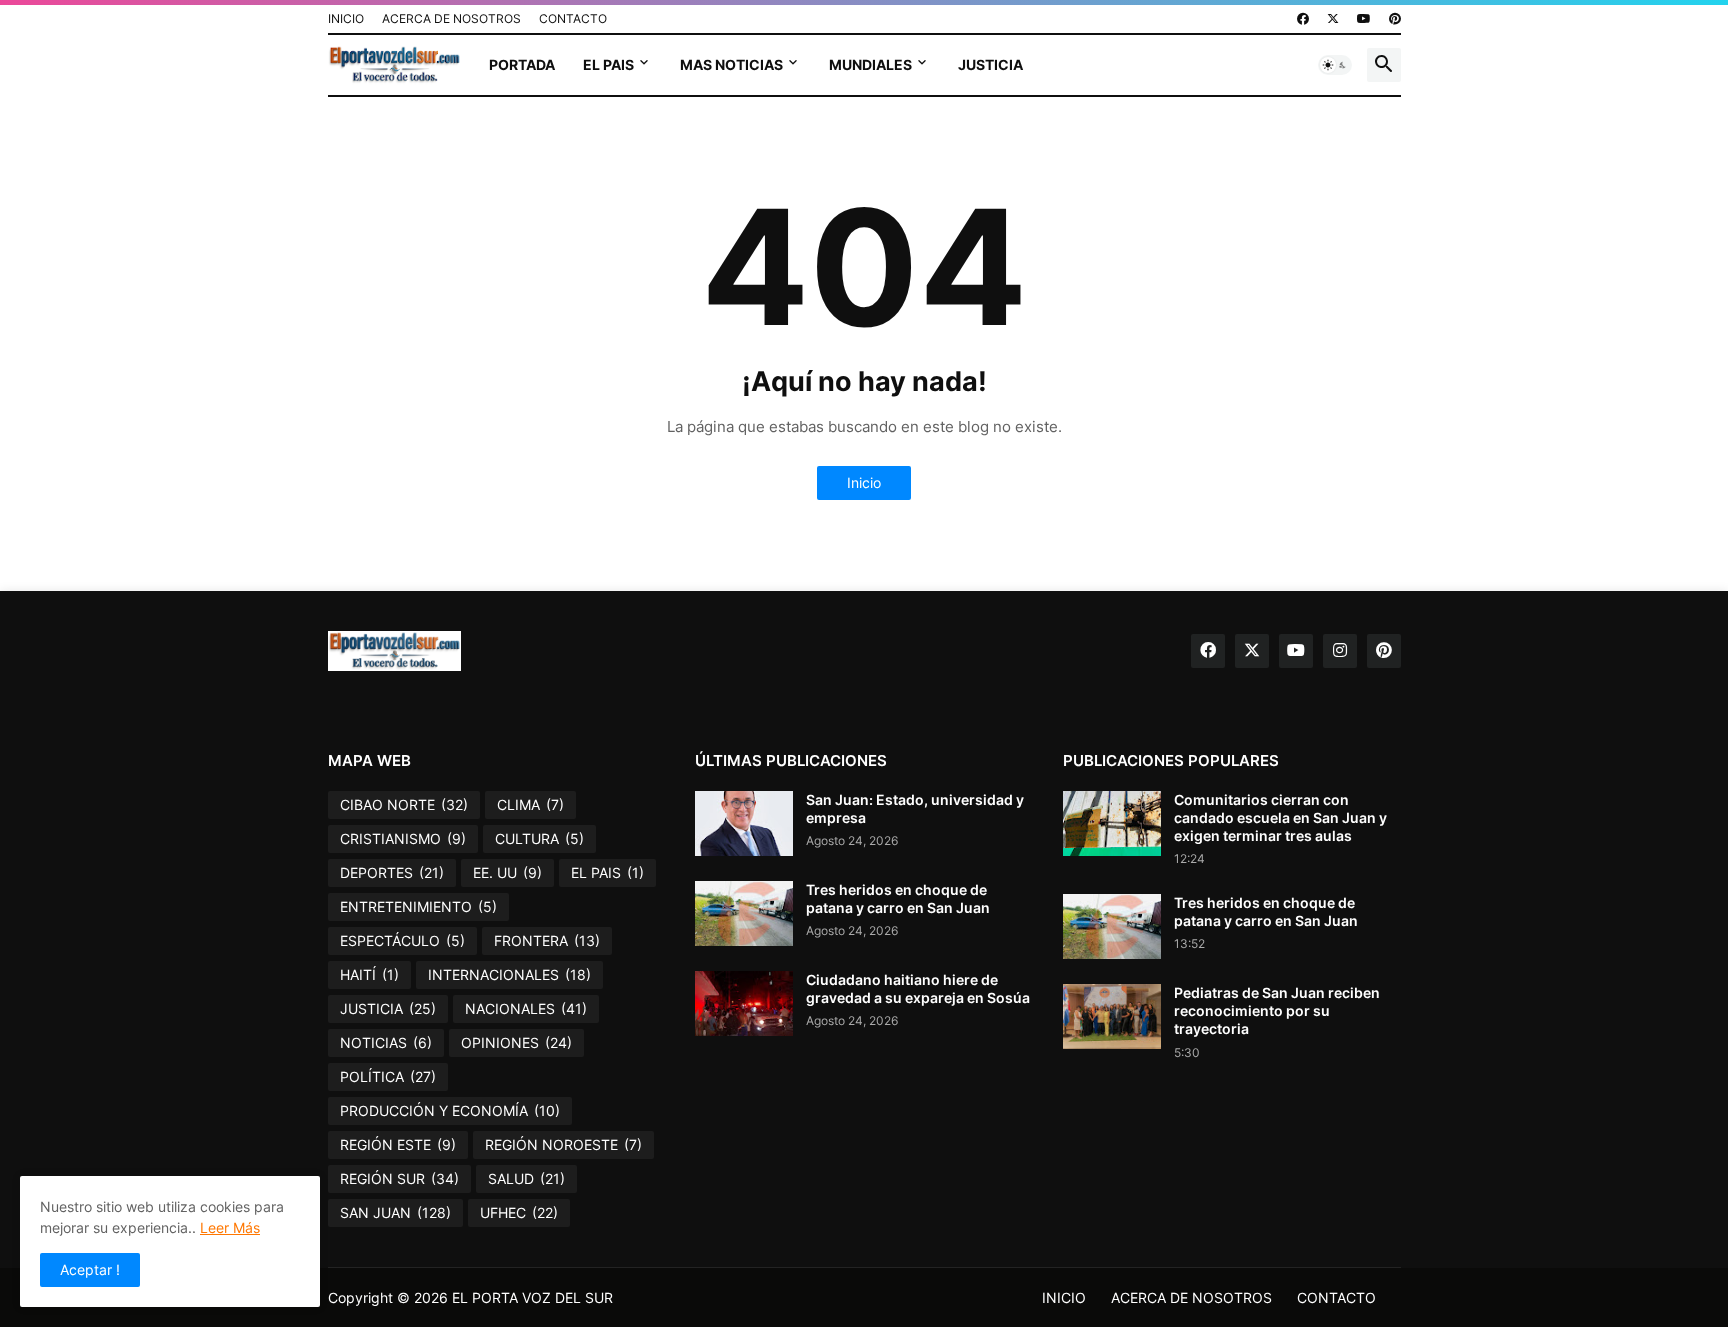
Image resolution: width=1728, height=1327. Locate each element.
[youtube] (1364, 19)
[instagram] (1340, 651)
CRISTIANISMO (403, 838)
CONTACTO (573, 18)
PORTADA (522, 64)
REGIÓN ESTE (398, 1144)
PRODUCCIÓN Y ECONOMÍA (450, 1110)
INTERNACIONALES (509, 974)
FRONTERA (547, 940)
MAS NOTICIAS (731, 64)
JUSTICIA (990, 64)
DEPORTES (392, 872)
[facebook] (1303, 19)
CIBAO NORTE (404, 804)
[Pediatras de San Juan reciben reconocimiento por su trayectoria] (1112, 1016)
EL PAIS (608, 64)
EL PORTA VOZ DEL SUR (532, 1297)
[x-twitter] (1333, 19)
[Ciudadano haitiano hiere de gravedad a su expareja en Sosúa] (744, 1003)
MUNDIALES (870, 64)
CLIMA (530, 804)
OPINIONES (516, 1042)
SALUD (526, 1178)
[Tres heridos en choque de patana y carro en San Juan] (744, 913)
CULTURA (539, 838)
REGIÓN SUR (399, 1178)
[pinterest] (1395, 19)
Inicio (864, 482)
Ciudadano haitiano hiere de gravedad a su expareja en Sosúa (918, 988)
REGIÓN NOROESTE (563, 1144)
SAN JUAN (395, 1212)
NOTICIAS (386, 1042)
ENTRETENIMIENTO (418, 906)
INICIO (346, 18)
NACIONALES (526, 1008)
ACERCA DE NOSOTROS (451, 18)
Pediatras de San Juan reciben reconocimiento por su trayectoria (1277, 1010)
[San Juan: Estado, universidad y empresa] (744, 823)
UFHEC (519, 1212)
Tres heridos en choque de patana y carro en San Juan (898, 898)
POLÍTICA (388, 1076)
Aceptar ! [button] (90, 1269)
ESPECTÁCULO (402, 940)
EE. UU (507, 872)
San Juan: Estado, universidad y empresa (915, 808)
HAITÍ (369, 974)
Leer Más (230, 1227)
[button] (1335, 65)
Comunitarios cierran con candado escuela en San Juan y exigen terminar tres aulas (1280, 817)
